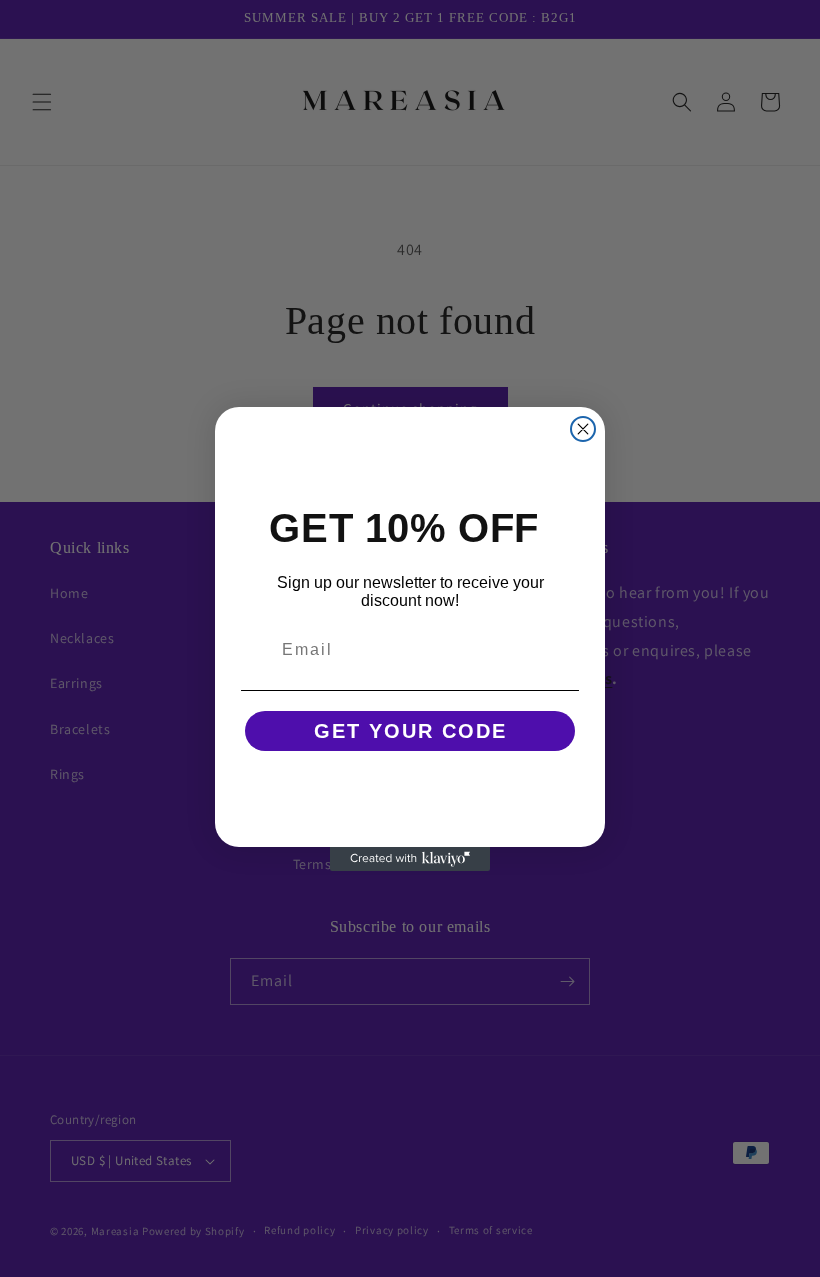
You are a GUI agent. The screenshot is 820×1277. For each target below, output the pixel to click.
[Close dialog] (583, 429)
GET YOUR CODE (410, 731)
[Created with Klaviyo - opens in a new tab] (410, 859)
